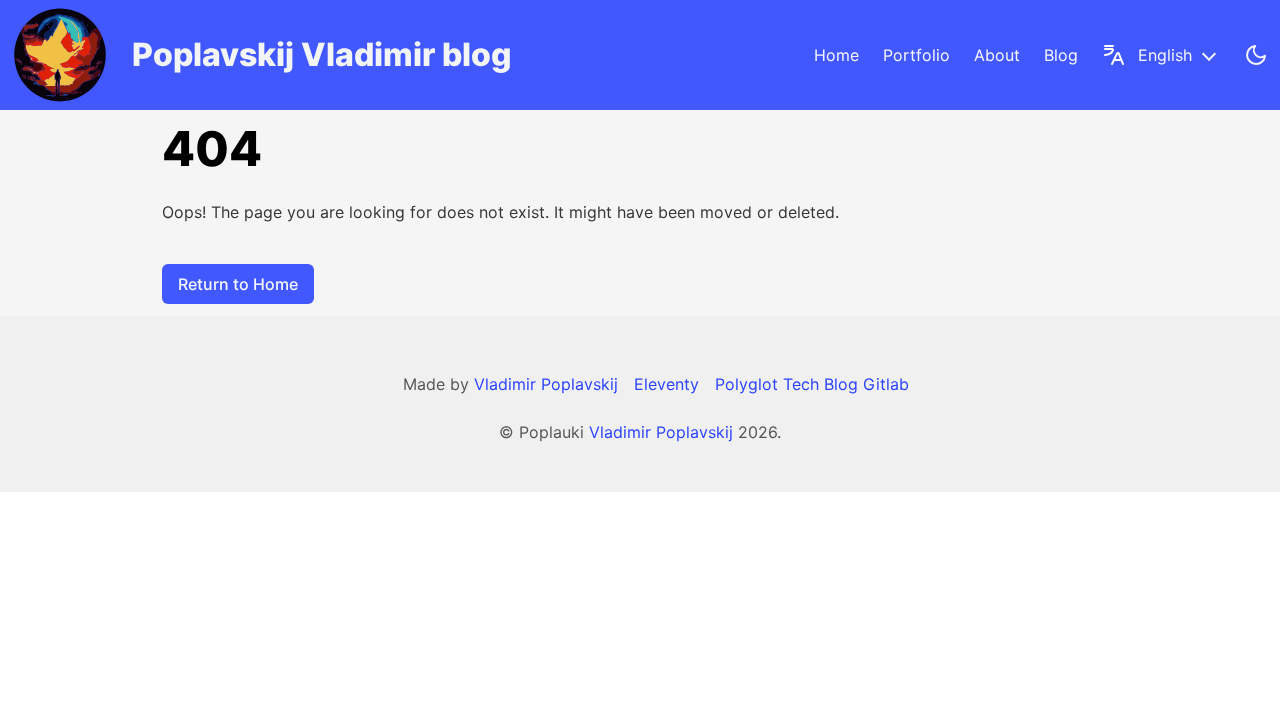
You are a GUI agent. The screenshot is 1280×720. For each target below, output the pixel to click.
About (997, 55)
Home (836, 55)
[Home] (60, 55)
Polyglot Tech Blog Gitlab (812, 384)
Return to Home (238, 284)
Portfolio (916, 55)
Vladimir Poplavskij (661, 432)
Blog (1061, 55)
